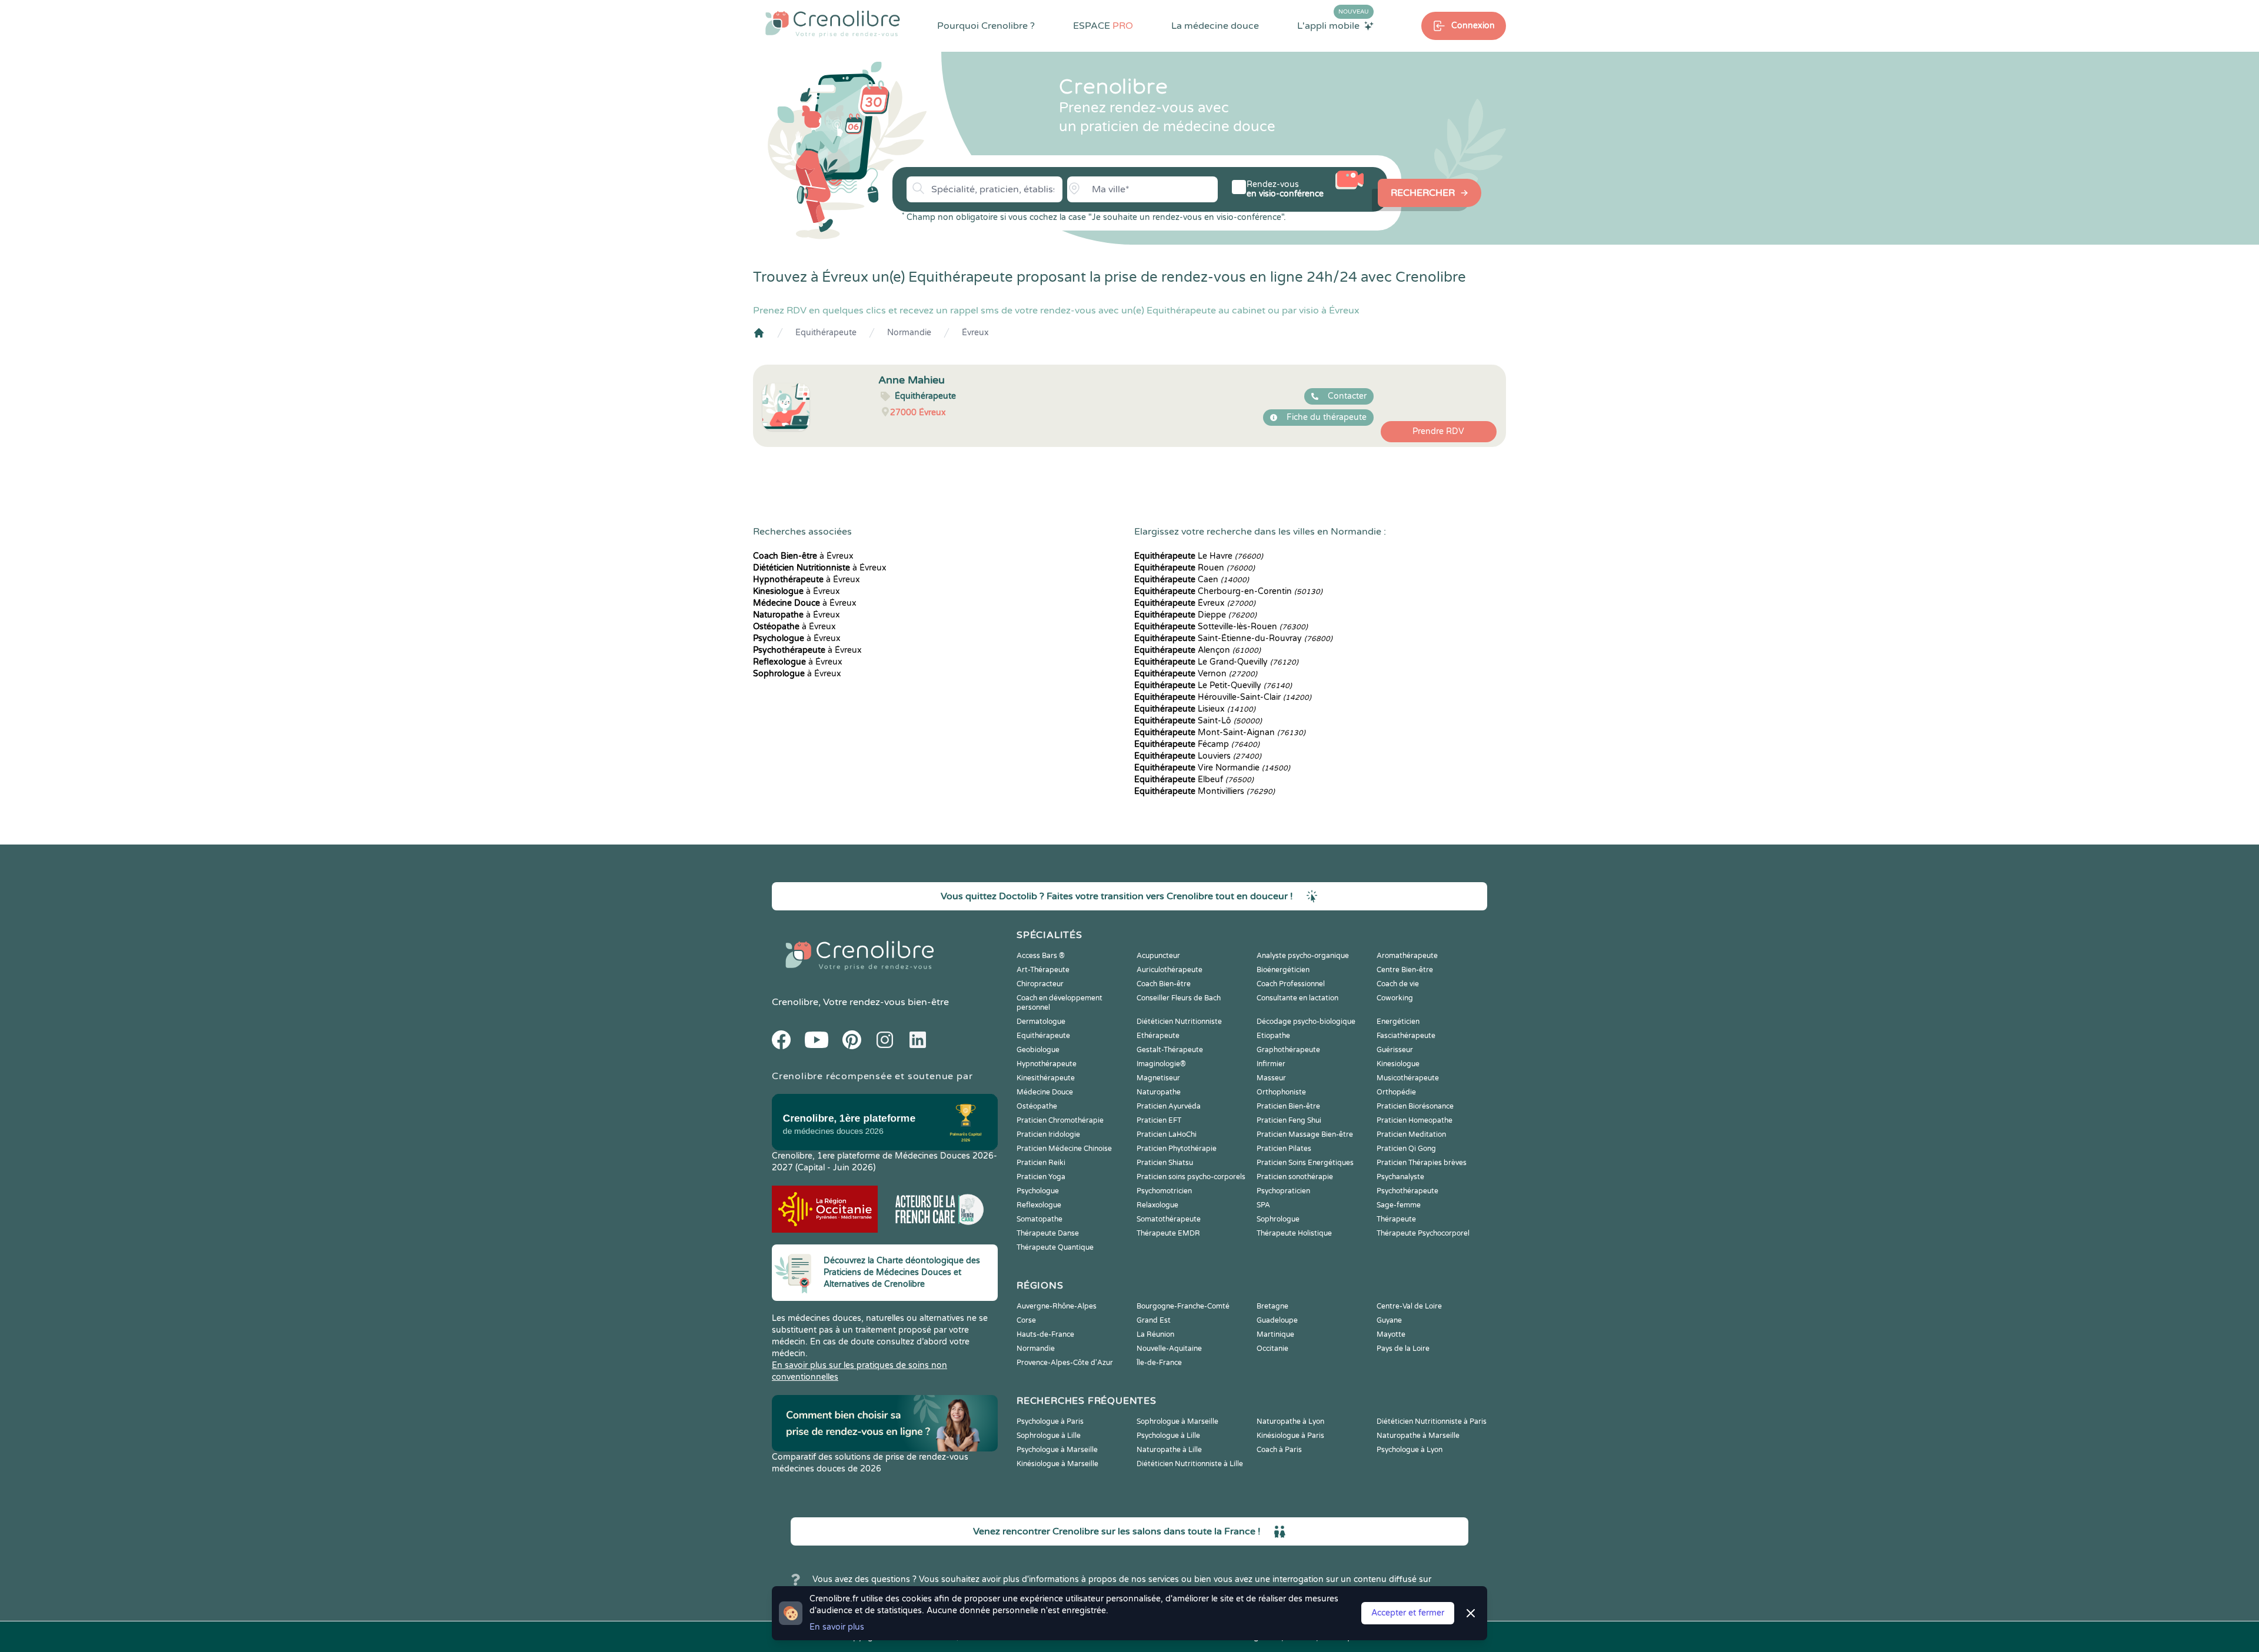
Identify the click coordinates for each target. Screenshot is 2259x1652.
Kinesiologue (1398, 1064)
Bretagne (1272, 1306)
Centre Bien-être (1405, 970)
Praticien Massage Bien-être (1305, 1134)
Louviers (1198, 756)
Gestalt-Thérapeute (1170, 1050)
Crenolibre (795, 1002)
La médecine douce (1215, 26)
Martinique (1275, 1334)
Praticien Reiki (1041, 1163)
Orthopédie (1396, 1092)
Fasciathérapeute (1406, 1036)
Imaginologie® (1161, 1064)
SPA (1263, 1205)
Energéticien (1398, 1022)
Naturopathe (1159, 1092)
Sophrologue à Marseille (1177, 1421)
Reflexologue (1039, 1205)
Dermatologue (1041, 1022)
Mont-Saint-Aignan (1220, 732)
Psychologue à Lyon (1410, 1450)
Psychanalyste (1400, 1177)
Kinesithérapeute (1046, 1078)
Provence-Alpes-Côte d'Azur (1065, 1363)
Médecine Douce (1045, 1092)
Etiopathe (1273, 1036)
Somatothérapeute (1169, 1219)
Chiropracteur (1040, 984)
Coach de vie (1398, 984)
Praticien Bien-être (1288, 1106)
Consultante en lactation (1297, 998)
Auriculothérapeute (1170, 970)
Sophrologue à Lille (1049, 1436)
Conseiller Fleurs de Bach (1179, 998)
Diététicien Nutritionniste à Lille (1190, 1464)
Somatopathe (1039, 1219)
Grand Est (1154, 1320)
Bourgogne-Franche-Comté (1183, 1306)
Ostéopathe (1037, 1106)
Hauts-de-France (1045, 1334)
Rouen (1195, 568)
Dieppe (1195, 615)
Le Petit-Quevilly (1213, 685)
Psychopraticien (1283, 1191)
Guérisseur (1395, 1050)
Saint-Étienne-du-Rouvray (1233, 638)
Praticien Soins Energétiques (1305, 1163)
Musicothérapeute (1408, 1078)
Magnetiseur (1158, 1078)
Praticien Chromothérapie (1060, 1120)
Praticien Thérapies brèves (1422, 1163)
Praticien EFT (1159, 1120)
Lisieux (1195, 709)
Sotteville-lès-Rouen (1221, 627)
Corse (1026, 1320)
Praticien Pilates (1284, 1149)
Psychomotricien (1164, 1191)
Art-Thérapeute (1043, 970)
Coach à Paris (1279, 1450)
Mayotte (1391, 1334)
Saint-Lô (1198, 721)
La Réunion (1155, 1334)
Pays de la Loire (1403, 1349)
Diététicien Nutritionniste (1179, 1022)
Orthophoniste (1281, 1092)
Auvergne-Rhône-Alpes (1057, 1306)
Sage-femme (1399, 1205)
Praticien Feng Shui (1289, 1120)
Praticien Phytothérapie (1177, 1149)
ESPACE (1103, 26)
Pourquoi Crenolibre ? (986, 26)
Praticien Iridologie (1048, 1134)
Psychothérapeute (1407, 1191)
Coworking (1395, 998)
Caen (1192, 580)
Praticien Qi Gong (1406, 1149)
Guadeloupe (1277, 1320)
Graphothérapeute (1288, 1050)
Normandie (909, 333)
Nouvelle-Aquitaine (1169, 1349)
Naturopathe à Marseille (1418, 1436)
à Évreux (803, 556)
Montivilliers (1205, 791)
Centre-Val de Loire (1409, 1306)
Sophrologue (1278, 1219)
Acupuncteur (1158, 956)
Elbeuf (1194, 780)
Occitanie (1272, 1349)
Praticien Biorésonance (1415, 1106)
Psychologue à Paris (1050, 1421)
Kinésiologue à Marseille (1057, 1464)
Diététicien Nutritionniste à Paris (1432, 1421)
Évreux (975, 333)
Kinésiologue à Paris (1290, 1436)
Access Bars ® (1041, 956)
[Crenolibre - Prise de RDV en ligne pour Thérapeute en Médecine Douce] (833, 24)
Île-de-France (1159, 1363)
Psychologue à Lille (1168, 1436)
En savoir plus (837, 1627)
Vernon (1196, 674)
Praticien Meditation (1411, 1134)
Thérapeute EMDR (1168, 1233)
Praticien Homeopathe (1415, 1120)
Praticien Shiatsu (1165, 1163)
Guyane (1389, 1320)
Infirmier (1271, 1064)
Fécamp (1197, 744)
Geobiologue (1038, 1050)
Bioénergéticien (1283, 970)
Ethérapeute (1158, 1036)
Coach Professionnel (1291, 984)
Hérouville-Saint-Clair (1223, 697)
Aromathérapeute (1407, 956)
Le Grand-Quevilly (1216, 662)
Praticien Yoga (1041, 1177)
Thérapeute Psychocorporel (1423, 1233)
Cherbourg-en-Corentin (1228, 591)
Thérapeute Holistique (1294, 1233)
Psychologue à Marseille (1057, 1450)
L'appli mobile (1333, 25)
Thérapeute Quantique (1055, 1247)
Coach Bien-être (1164, 984)
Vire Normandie (1212, 768)
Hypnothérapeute (1047, 1064)
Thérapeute (1396, 1219)
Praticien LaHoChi (1167, 1134)
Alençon (1197, 650)
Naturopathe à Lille (1169, 1450)
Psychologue (1038, 1191)
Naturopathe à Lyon (1290, 1421)
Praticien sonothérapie (1295, 1177)
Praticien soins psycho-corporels (1191, 1177)
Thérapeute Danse (1048, 1233)
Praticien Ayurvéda (1169, 1106)
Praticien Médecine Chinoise (1064, 1149)
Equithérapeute (826, 333)
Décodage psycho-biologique (1306, 1022)
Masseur (1271, 1078)
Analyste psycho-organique (1303, 956)
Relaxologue (1157, 1205)
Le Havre (1199, 556)
